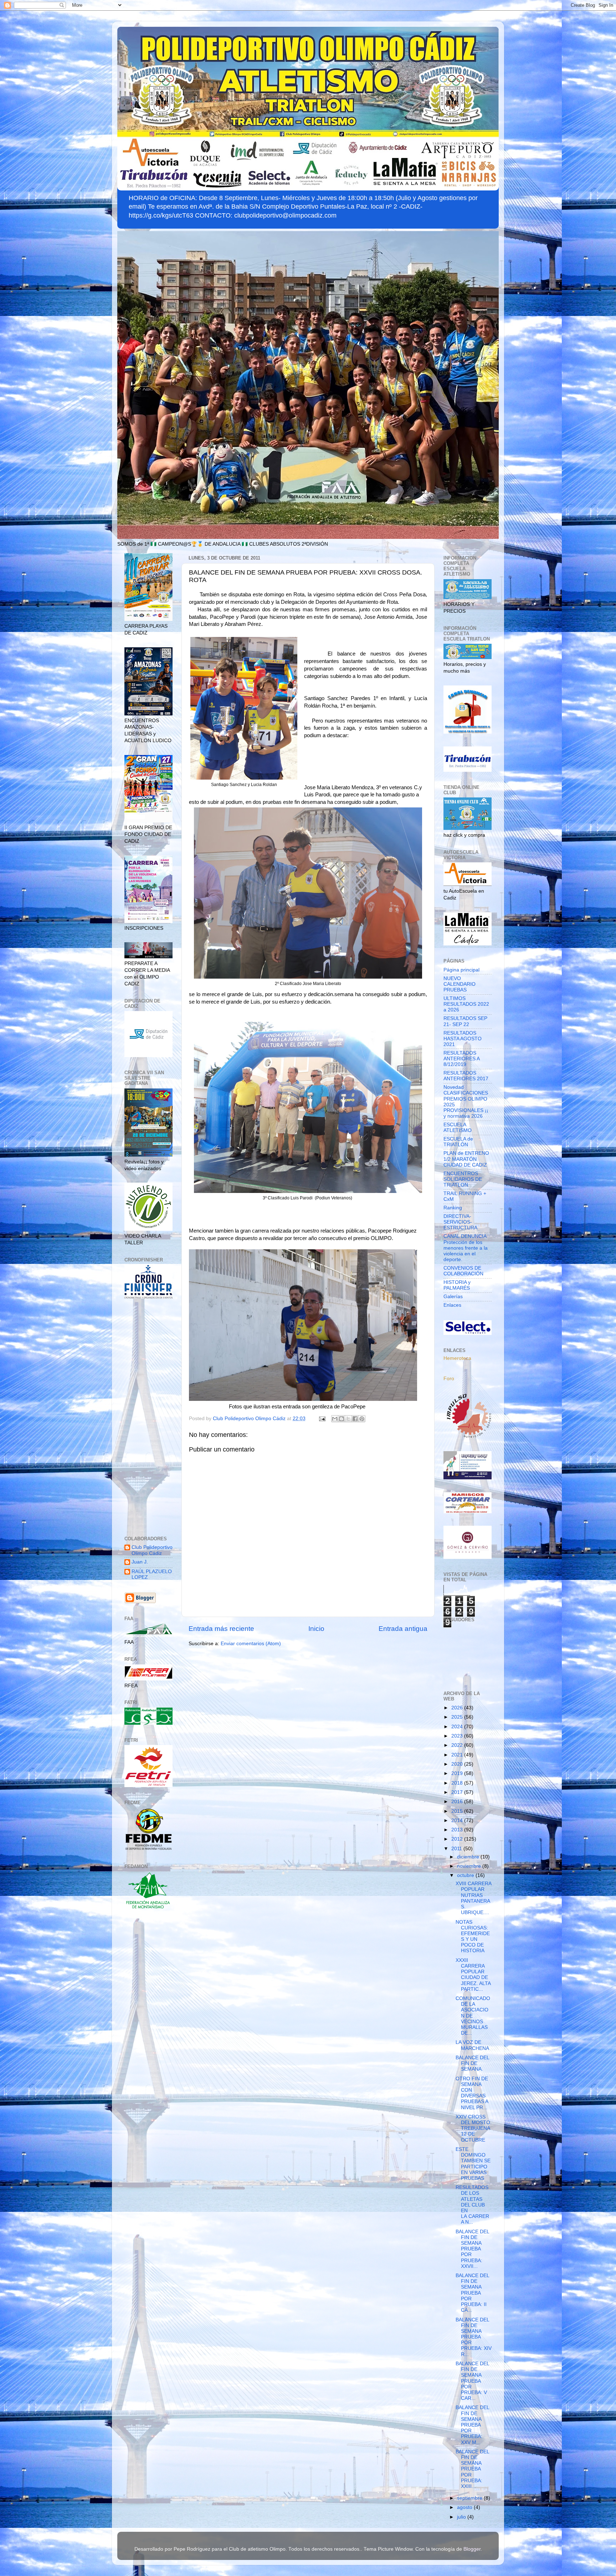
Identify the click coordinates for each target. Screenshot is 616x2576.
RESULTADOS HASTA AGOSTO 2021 (463, 1039)
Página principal (461, 970)
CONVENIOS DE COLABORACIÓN (463, 1271)
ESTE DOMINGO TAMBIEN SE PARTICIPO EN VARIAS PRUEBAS (473, 2164)
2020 (458, 1764)
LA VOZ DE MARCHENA (472, 2045)
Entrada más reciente (221, 1629)
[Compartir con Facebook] (355, 1419)
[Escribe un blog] (342, 1419)
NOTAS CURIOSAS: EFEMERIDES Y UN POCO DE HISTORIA (473, 1937)
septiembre (470, 2498)
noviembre (470, 1866)
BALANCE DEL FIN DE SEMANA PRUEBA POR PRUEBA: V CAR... (472, 2381)
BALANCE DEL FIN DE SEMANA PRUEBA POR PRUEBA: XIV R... (474, 2337)
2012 (458, 1839)
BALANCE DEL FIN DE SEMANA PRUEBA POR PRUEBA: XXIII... (472, 2469)
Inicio (316, 1629)
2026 (458, 1708)
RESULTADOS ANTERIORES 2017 (466, 1076)
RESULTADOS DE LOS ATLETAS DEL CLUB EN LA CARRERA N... (472, 2205)
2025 (458, 1717)
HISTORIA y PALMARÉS (457, 1285)
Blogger (472, 2549)
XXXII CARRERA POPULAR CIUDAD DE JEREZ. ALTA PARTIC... (473, 1975)
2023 (458, 1736)
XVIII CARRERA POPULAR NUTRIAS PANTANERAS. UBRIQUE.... (473, 1898)
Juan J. (140, 1562)
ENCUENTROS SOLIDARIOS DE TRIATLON (463, 1179)
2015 (458, 1811)
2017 (458, 1792)
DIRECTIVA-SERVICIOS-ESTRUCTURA (460, 1222)
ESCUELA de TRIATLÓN (458, 1142)
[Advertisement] (148, 1418)
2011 (457, 1849)
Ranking (453, 1208)
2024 (458, 1727)
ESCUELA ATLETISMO (458, 1128)
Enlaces (452, 1305)
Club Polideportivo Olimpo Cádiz (152, 1550)
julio (462, 2517)
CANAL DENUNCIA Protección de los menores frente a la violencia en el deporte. (466, 1248)
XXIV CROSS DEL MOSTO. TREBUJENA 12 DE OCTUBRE (474, 2128)
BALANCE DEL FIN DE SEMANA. (472, 2063)
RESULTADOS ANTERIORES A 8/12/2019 (461, 1059)
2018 (458, 1783)
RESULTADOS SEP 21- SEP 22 (465, 1021)
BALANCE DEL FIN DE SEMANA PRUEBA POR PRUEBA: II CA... (472, 2293)
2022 (458, 1745)
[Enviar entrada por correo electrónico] (322, 1419)
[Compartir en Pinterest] (362, 1419)
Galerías (453, 1297)
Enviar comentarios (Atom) (251, 1644)
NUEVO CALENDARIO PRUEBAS (460, 984)
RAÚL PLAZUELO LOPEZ (152, 1574)
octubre (466, 1875)
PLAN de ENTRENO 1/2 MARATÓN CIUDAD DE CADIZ (466, 1159)
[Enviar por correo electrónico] (335, 1419)
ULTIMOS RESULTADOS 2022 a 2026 (466, 1004)
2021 (458, 1755)
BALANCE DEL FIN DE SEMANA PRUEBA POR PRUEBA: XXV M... (472, 2425)
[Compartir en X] (348, 1419)
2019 (458, 1773)
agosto (465, 2507)
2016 (458, 1802)
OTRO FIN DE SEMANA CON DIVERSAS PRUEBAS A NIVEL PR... (472, 2093)
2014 (458, 1820)
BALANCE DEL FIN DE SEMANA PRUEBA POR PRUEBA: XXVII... (472, 2249)
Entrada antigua (403, 1629)
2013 (458, 1830)
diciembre (469, 1857)
